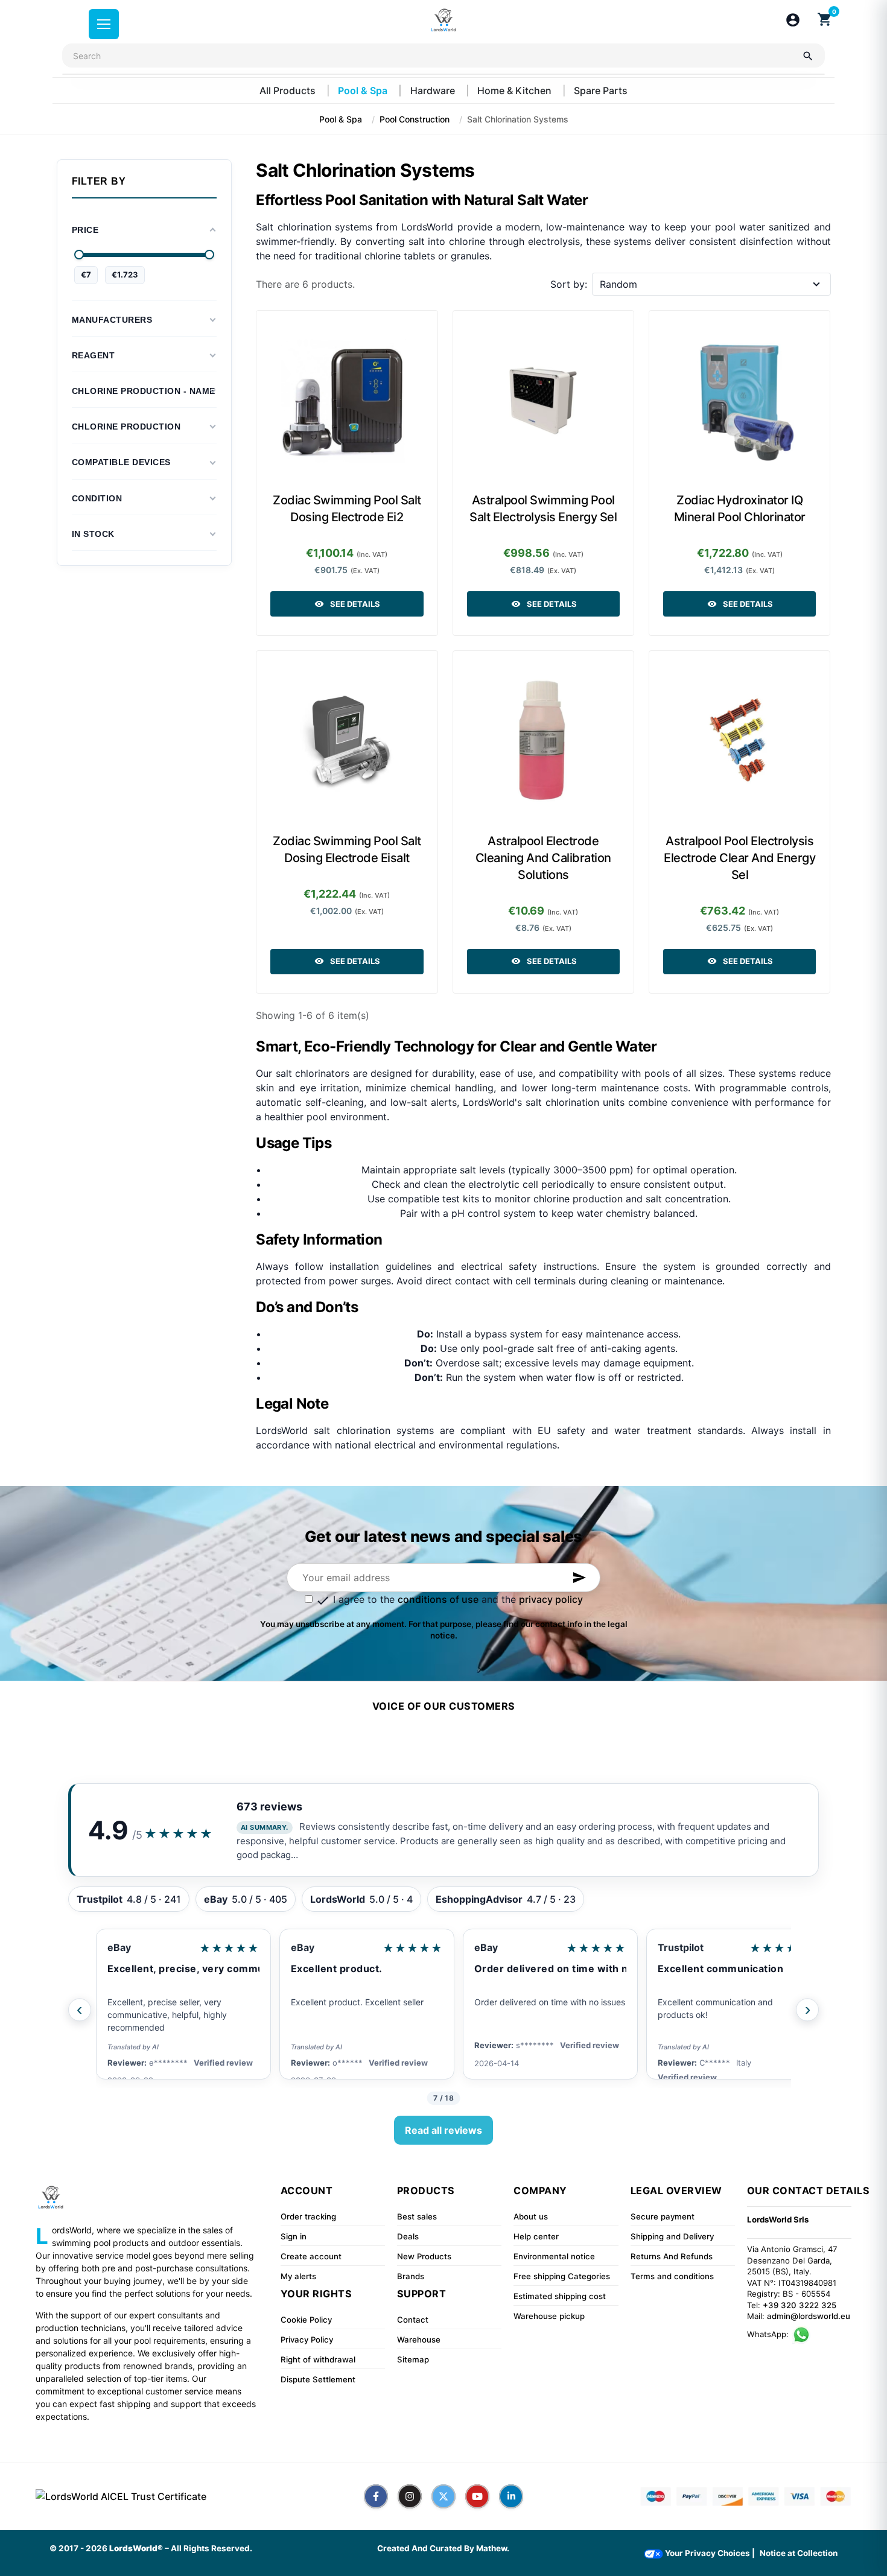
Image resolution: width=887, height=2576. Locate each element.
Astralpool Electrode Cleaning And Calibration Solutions (543, 858)
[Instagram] (410, 2496)
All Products (289, 90)
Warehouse (419, 2340)
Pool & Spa (364, 90)
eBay (119, 1947)
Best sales (417, 2216)
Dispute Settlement (318, 2379)
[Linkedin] (511, 2496)
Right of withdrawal (318, 2359)
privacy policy (551, 1599)
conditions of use (438, 1599)
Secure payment (663, 2216)
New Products (424, 2256)
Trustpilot (681, 1947)
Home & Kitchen (516, 90)
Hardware (434, 90)
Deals (408, 2236)
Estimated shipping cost (560, 2296)
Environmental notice (554, 2256)
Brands (411, 2276)
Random (618, 284)
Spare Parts (601, 90)
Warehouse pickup (549, 2316)
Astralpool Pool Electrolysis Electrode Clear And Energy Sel (739, 858)
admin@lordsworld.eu (809, 2316)
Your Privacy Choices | (709, 2553)
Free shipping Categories (562, 2276)
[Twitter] (443, 2496)
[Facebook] (376, 2496)
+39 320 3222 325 (800, 2305)
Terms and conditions (672, 2276)
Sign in (294, 2236)
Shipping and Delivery (672, 2236)
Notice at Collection (799, 2553)
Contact (413, 2320)
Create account (311, 2256)
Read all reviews (443, 2130)
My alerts (298, 2276)
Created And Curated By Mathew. (443, 2548)
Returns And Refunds (672, 2256)
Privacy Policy (307, 2340)
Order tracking (308, 2216)
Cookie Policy (306, 2320)
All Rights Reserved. (211, 2548)
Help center (536, 2236)
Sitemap (413, 2359)
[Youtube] (477, 2496)
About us (531, 2216)
